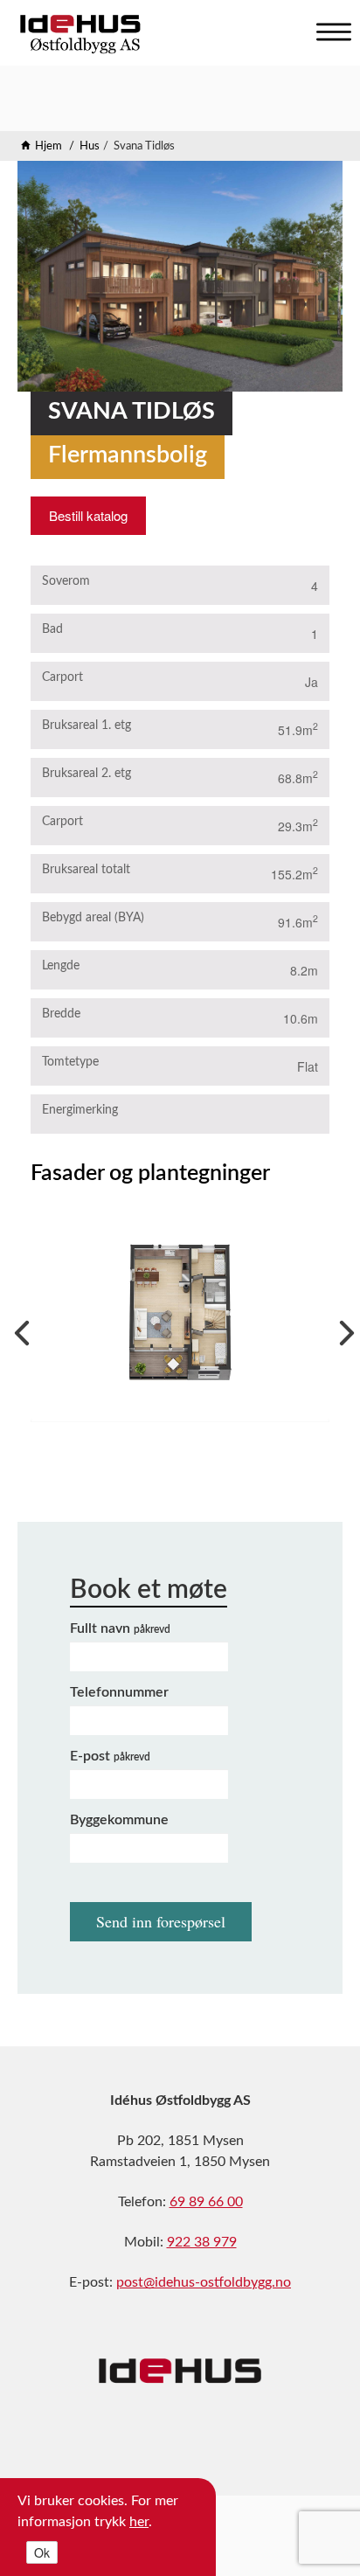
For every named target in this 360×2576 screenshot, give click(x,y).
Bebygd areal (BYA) (93, 918)
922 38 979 (202, 2242)
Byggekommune (119, 1820)
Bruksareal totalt (86, 870)
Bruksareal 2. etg (87, 774)
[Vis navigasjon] (329, 28)
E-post (110, 1756)
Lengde (61, 966)
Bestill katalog (88, 515)
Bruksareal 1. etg (87, 726)
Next (343, 1329)
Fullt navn (120, 1628)
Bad (52, 629)
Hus (90, 146)
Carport (62, 677)
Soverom (66, 581)
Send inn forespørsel (161, 1921)
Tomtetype (70, 1062)
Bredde (61, 1014)
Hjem (48, 146)
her (139, 2522)
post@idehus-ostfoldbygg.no (204, 2282)
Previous (17, 1329)
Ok (42, 2552)
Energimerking (80, 1110)
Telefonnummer (119, 1692)
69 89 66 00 (206, 2202)
